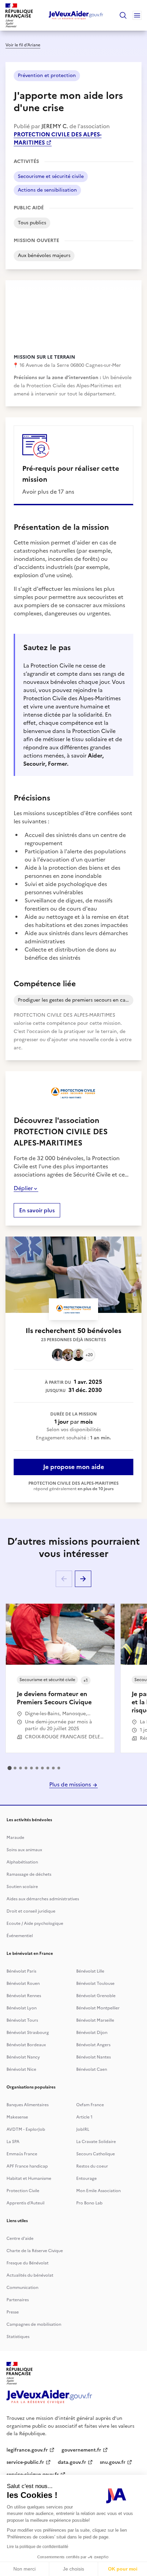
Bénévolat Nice (21, 2069)
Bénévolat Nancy (23, 2057)
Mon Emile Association (98, 2191)
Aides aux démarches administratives (43, 1899)
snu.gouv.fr (113, 2462)
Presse (13, 2312)
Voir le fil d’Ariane (23, 45)
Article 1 (84, 2117)
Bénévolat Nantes (93, 2057)
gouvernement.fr (81, 2450)
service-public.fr (25, 2462)
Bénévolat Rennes (24, 1996)
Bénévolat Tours (22, 2020)
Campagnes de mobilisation (34, 2324)
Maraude (15, 1838)
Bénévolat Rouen (23, 1983)
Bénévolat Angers (93, 2045)
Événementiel (20, 1936)
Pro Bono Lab (89, 2203)
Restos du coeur (92, 2166)
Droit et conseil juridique (31, 1911)
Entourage (86, 2178)
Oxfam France (90, 2105)
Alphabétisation (22, 1862)
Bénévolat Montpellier (98, 2008)
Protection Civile (23, 2191)
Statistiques (18, 2337)
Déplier (23, 1188)
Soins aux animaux (24, 1850)
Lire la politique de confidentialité (38, 2547)
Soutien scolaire (22, 1887)
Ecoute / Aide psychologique (35, 1923)
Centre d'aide (20, 2238)
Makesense (17, 2117)
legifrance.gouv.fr (27, 2450)
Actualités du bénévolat (30, 2275)
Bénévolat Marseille (95, 2020)
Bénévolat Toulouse (95, 1983)
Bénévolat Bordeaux (26, 2045)
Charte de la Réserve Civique (35, 2251)
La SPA (13, 2142)
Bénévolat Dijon (92, 2033)
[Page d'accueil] (76, 15)
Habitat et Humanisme (29, 2178)
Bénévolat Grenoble (96, 1996)
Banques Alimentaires (28, 2105)
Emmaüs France (22, 2154)
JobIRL (83, 2129)
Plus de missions (71, 1784)
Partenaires (18, 2300)
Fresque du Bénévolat (28, 2263)
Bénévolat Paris (21, 1971)
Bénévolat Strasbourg (28, 2033)
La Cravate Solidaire (96, 2142)
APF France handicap (27, 2166)
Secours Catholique (96, 2154)
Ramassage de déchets (29, 1874)
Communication (22, 2288)
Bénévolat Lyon (22, 2008)
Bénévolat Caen (92, 2069)
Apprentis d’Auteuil (25, 2203)
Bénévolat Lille (90, 1971)
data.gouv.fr (72, 2462)
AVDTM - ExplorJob (26, 2129)
